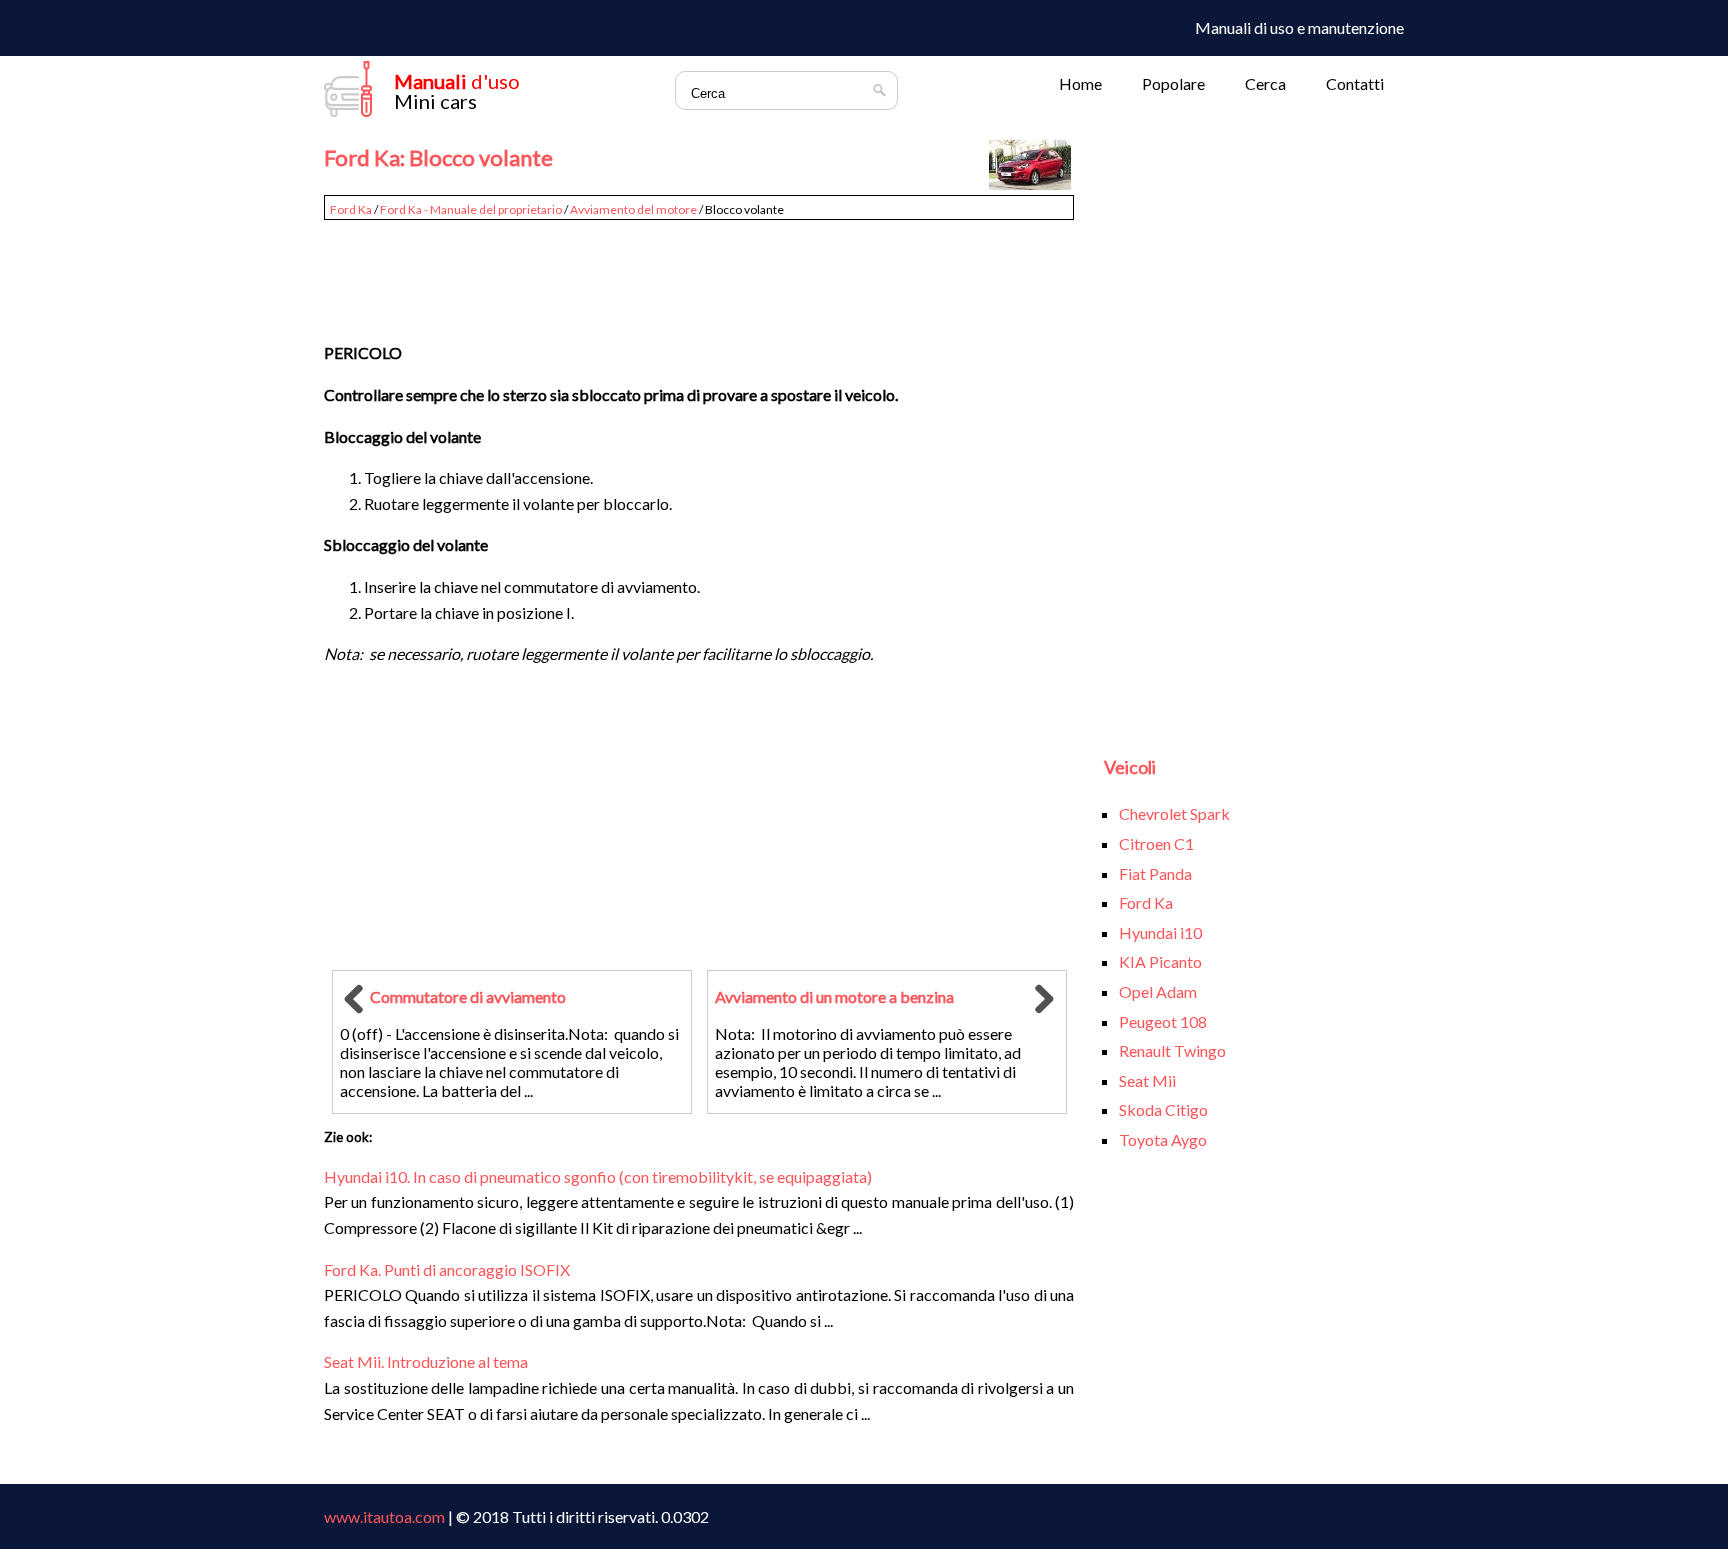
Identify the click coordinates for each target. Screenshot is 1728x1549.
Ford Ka (351, 209)
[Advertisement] (699, 272)
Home (1080, 83)
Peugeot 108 (1163, 1021)
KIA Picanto (1160, 961)
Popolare (1173, 83)
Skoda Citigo (1163, 1109)
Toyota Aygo (1163, 1139)
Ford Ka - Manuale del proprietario (471, 209)
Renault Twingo (1172, 1050)
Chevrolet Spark (1174, 813)
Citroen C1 (1156, 843)
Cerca (1265, 83)
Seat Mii (1147, 1080)
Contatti (1355, 83)
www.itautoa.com (384, 1516)
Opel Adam (1158, 991)
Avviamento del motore (633, 209)
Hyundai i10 (1160, 932)
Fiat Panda (1155, 873)
